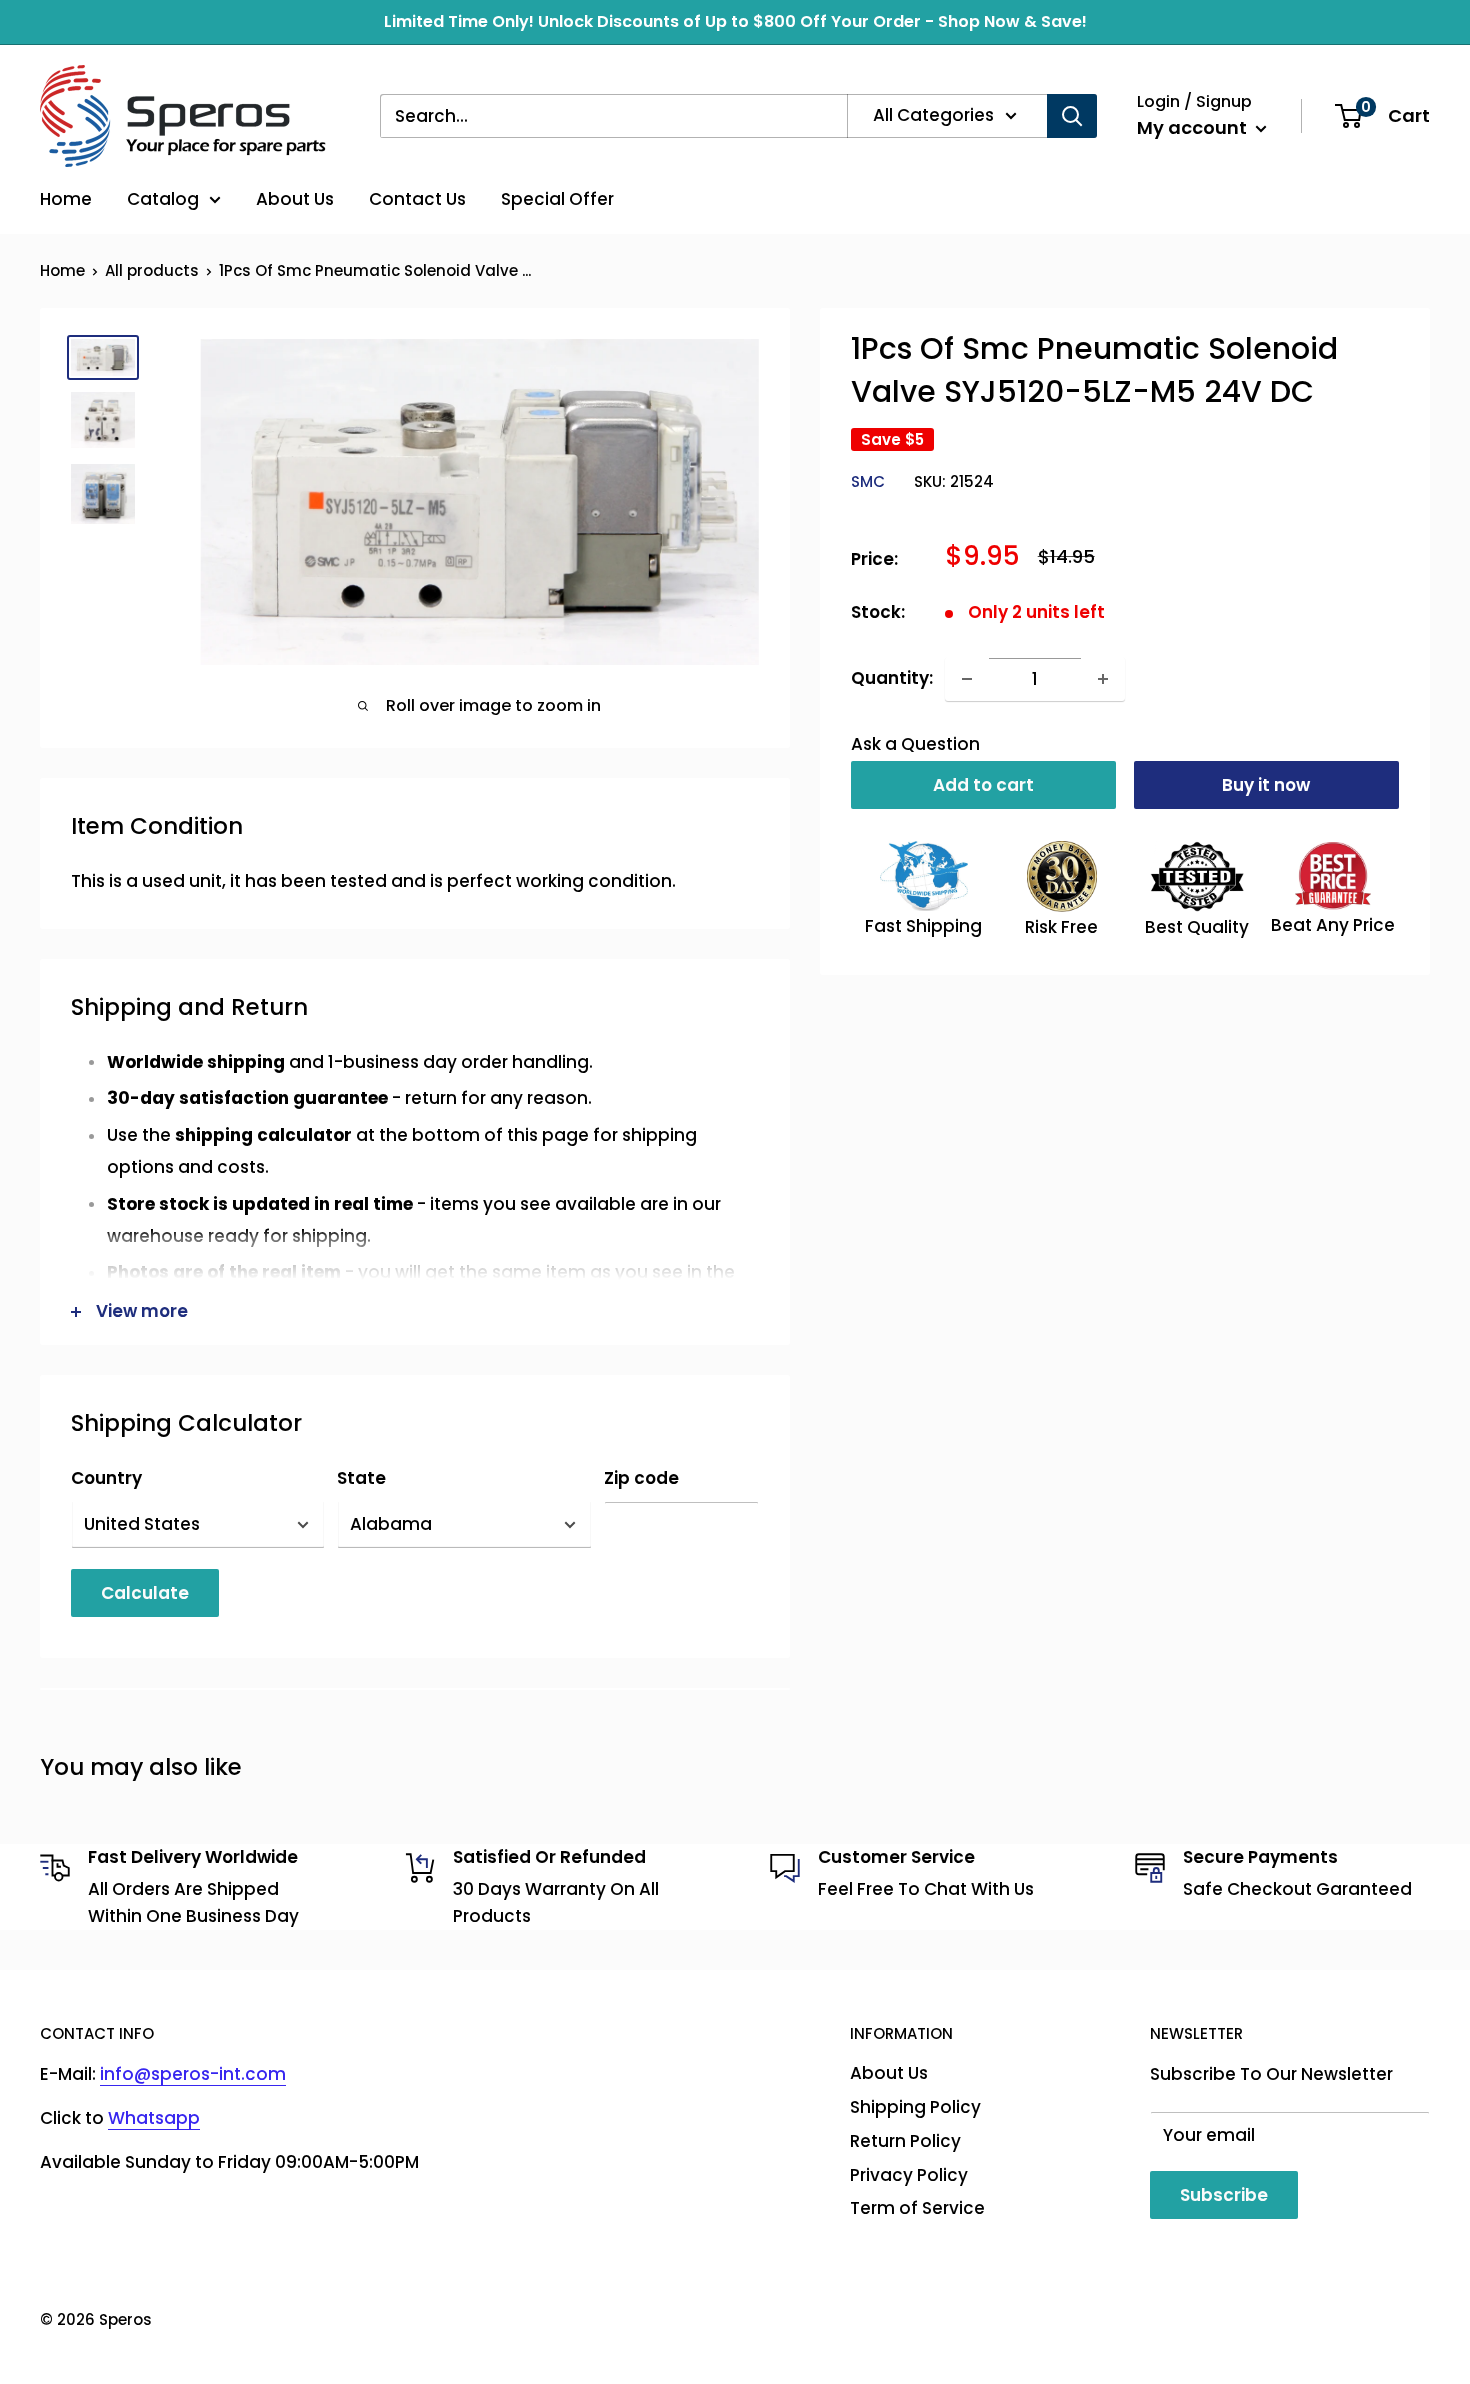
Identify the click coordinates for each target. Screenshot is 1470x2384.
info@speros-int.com (193, 2074)
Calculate (145, 1593)
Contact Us (417, 199)
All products (152, 270)
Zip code (641, 1478)
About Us (295, 199)
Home (66, 199)
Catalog (163, 199)
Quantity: (892, 678)
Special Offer (557, 199)
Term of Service (917, 2208)
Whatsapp (154, 2118)
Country (106, 1478)
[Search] (1072, 116)
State (361, 1478)
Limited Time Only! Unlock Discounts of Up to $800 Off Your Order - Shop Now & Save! (735, 21)
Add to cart (983, 785)
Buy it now (1266, 785)
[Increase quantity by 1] (1103, 679)
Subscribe (1224, 2195)
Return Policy (905, 2141)
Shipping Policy (915, 2107)
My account (1194, 127)
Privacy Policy (909, 2175)
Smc (868, 481)
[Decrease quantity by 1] (967, 679)
